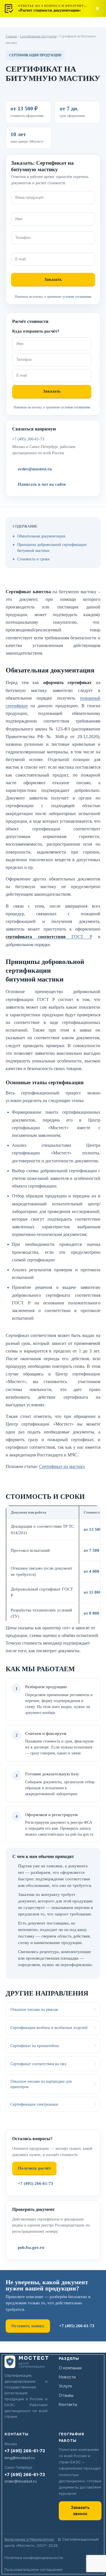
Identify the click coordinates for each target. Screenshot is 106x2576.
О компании (70, 2368)
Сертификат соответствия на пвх (38, 2064)
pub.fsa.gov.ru (31, 2247)
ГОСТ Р (49, 937)
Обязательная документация (41, 536)
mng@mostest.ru (20, 2458)
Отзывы (66, 2395)
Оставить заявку (28, 2326)
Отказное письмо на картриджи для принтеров (41, 2084)
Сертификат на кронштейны (35, 2046)
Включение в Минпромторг (30, 2539)
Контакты (68, 2404)
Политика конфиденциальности (34, 2558)
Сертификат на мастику (62, 1466)
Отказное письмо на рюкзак (34, 2009)
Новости (67, 2377)
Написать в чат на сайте (42, 484)
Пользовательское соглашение (33, 2570)
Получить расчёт (34, 2168)
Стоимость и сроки (33, 559)
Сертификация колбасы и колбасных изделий (49, 2028)
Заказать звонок (80, 2511)
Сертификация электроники (34, 2104)
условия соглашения (77, 297)
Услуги (65, 2386)
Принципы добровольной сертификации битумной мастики (52, 547)
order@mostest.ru (35, 469)
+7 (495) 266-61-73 (28, 439)
